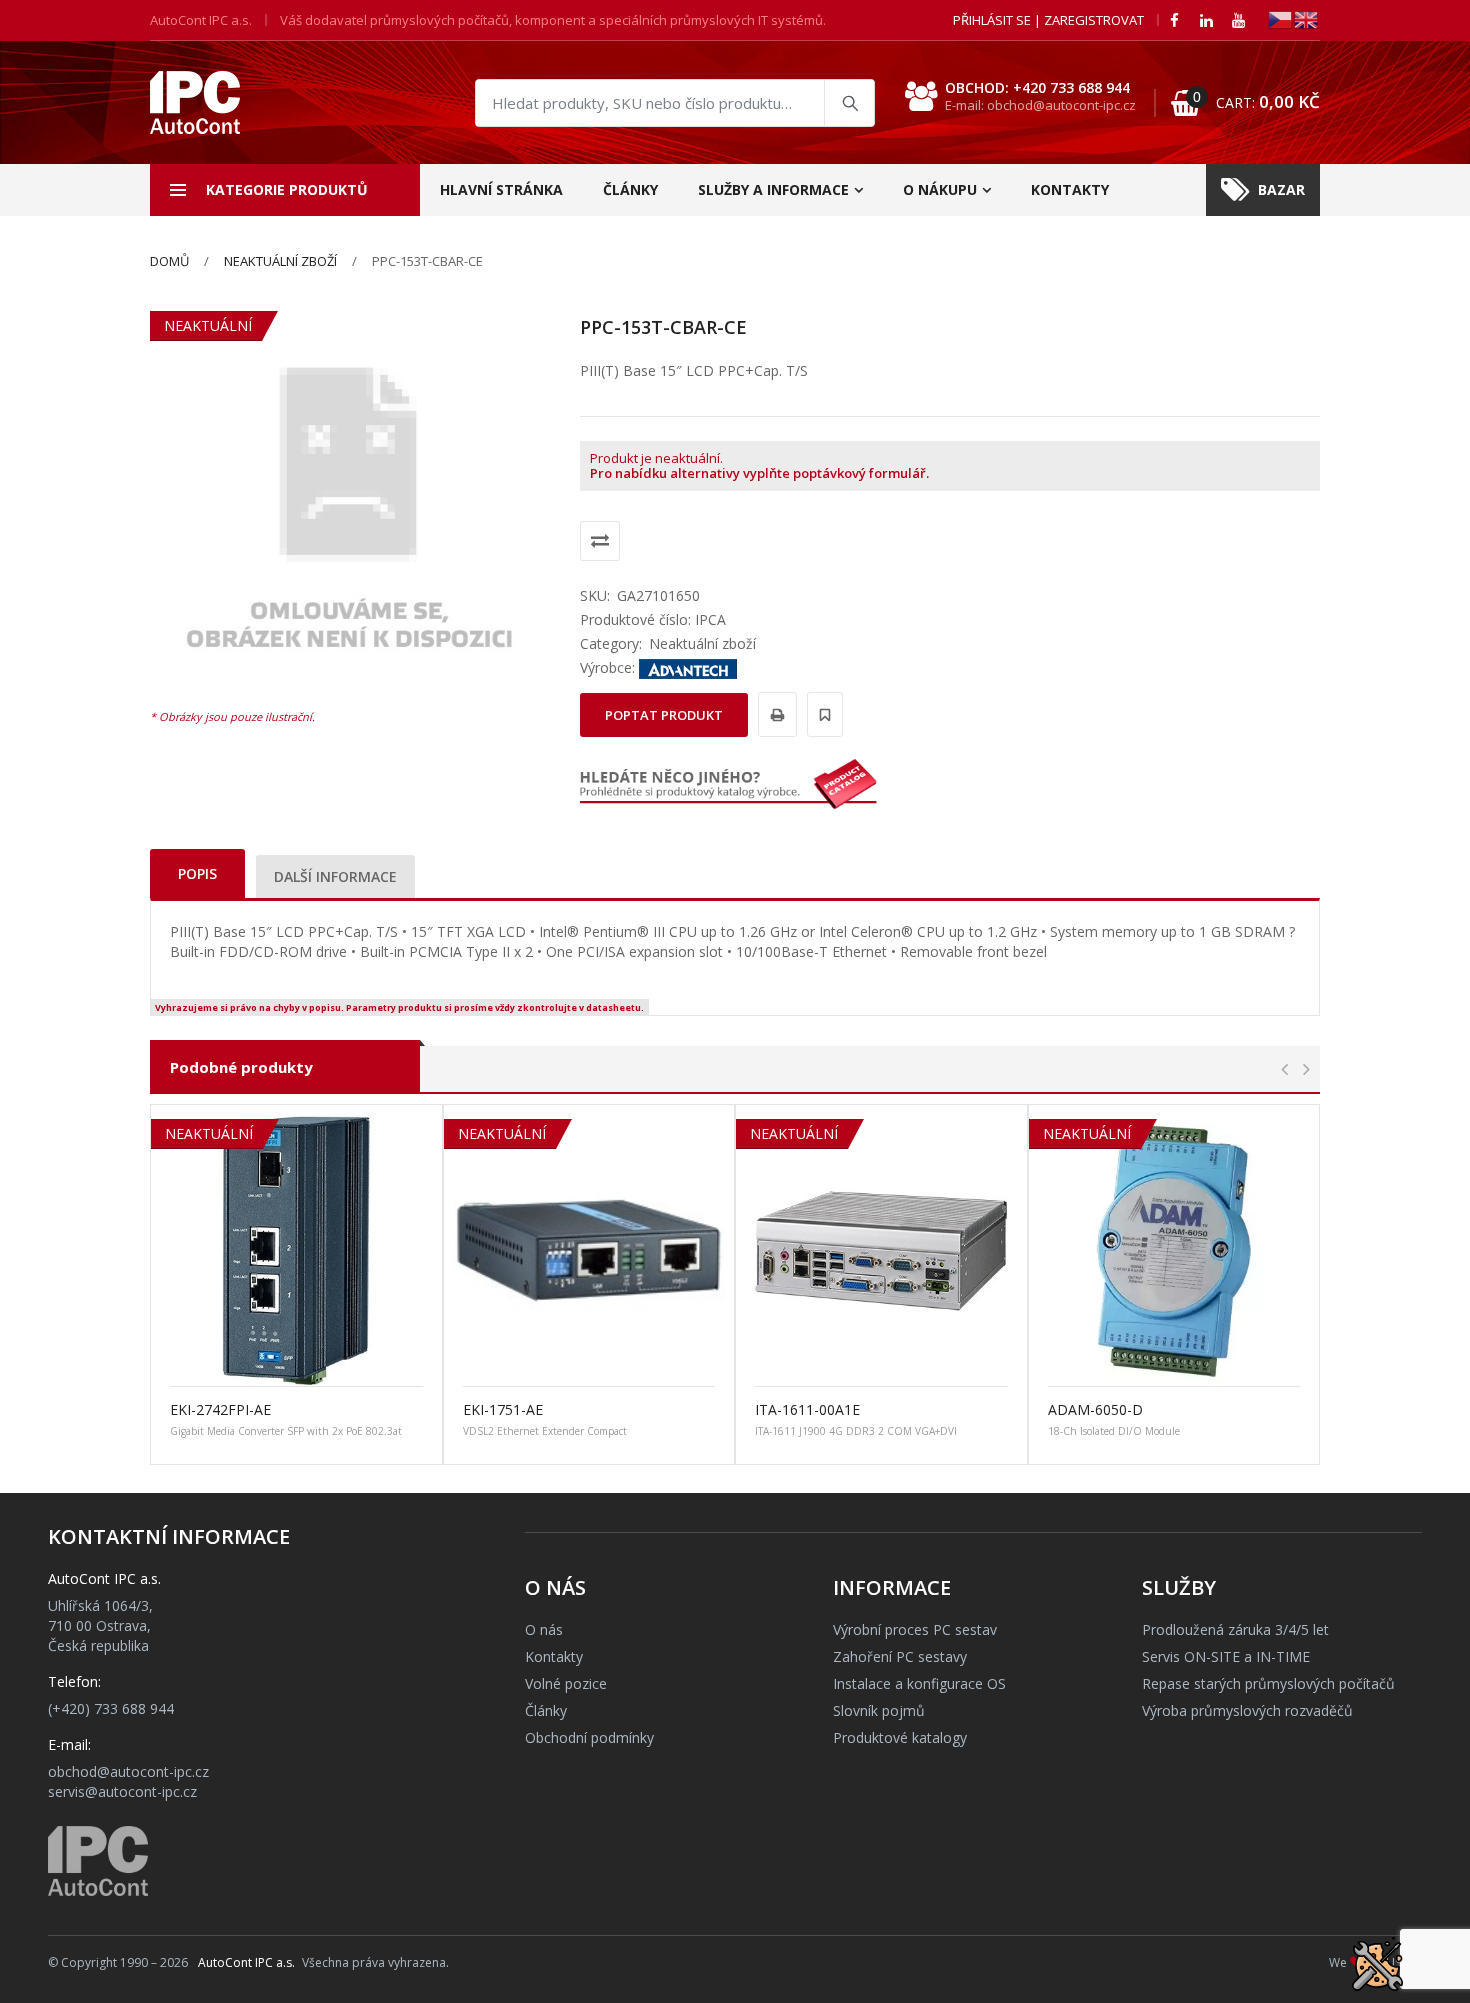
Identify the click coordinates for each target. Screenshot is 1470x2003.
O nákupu (940, 189)
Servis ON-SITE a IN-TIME (1226, 1656)
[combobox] (675, 103)
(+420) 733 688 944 (111, 1708)
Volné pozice (566, 1683)
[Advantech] (688, 667)
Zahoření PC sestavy (900, 1656)
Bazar (1281, 189)
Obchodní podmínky (589, 1737)
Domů (169, 261)
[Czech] (1281, 18)
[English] (1307, 18)
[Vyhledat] (849, 103)
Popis (197, 873)
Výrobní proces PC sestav (915, 1629)
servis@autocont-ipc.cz (122, 1791)
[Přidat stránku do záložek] (822, 714)
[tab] (197, 873)
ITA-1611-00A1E (807, 1409)
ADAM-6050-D (1095, 1409)
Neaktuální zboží (280, 261)
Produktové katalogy (900, 1737)
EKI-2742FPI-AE (220, 1409)
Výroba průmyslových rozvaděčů (1247, 1710)
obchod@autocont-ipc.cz (128, 1771)
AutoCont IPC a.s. (246, 1962)
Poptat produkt (664, 715)
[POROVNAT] (600, 541)
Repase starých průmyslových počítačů (1268, 1683)
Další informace (335, 876)
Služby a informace (773, 189)
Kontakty (1070, 189)
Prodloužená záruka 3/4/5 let (1235, 1629)
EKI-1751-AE (503, 1409)
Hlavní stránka (501, 189)
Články (630, 189)
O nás (544, 1629)
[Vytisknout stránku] (774, 714)
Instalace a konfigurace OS (919, 1683)
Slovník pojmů (879, 1710)
